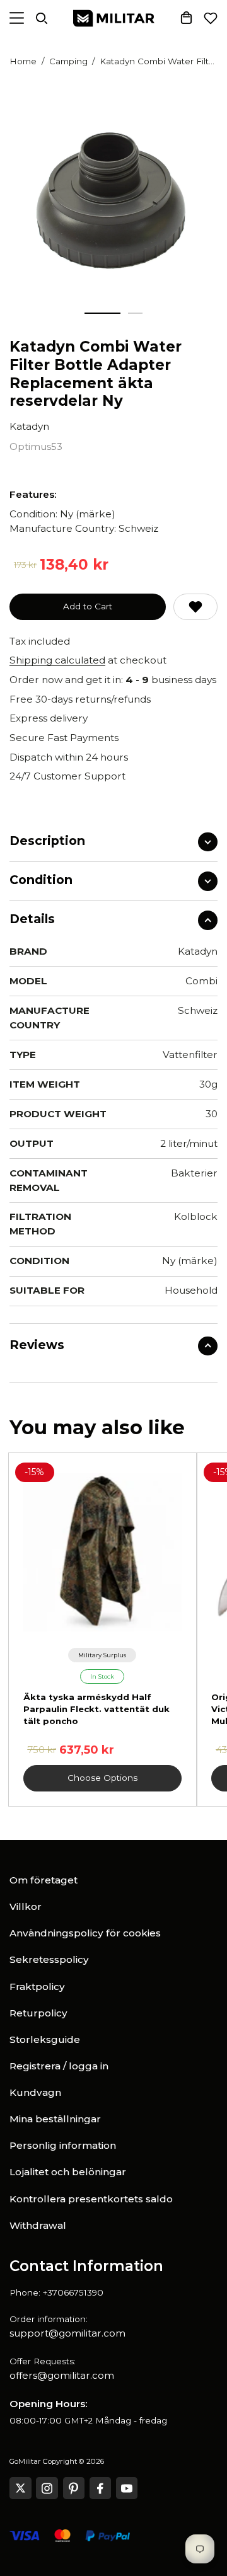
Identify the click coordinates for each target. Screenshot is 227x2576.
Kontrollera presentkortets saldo (91, 2199)
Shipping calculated (57, 660)
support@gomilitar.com (67, 2333)
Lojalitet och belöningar (68, 2172)
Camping (68, 61)
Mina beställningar (55, 2119)
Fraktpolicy (37, 1987)
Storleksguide (45, 2039)
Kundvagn (35, 2092)
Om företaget (44, 1880)
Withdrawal (38, 2225)
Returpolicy (38, 2013)
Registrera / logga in (59, 2066)
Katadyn (29, 426)
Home (23, 61)
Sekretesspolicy (49, 1959)
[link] (102, 1655)
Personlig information (63, 2145)
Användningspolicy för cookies (85, 1933)
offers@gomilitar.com (62, 2375)
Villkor (26, 1906)
